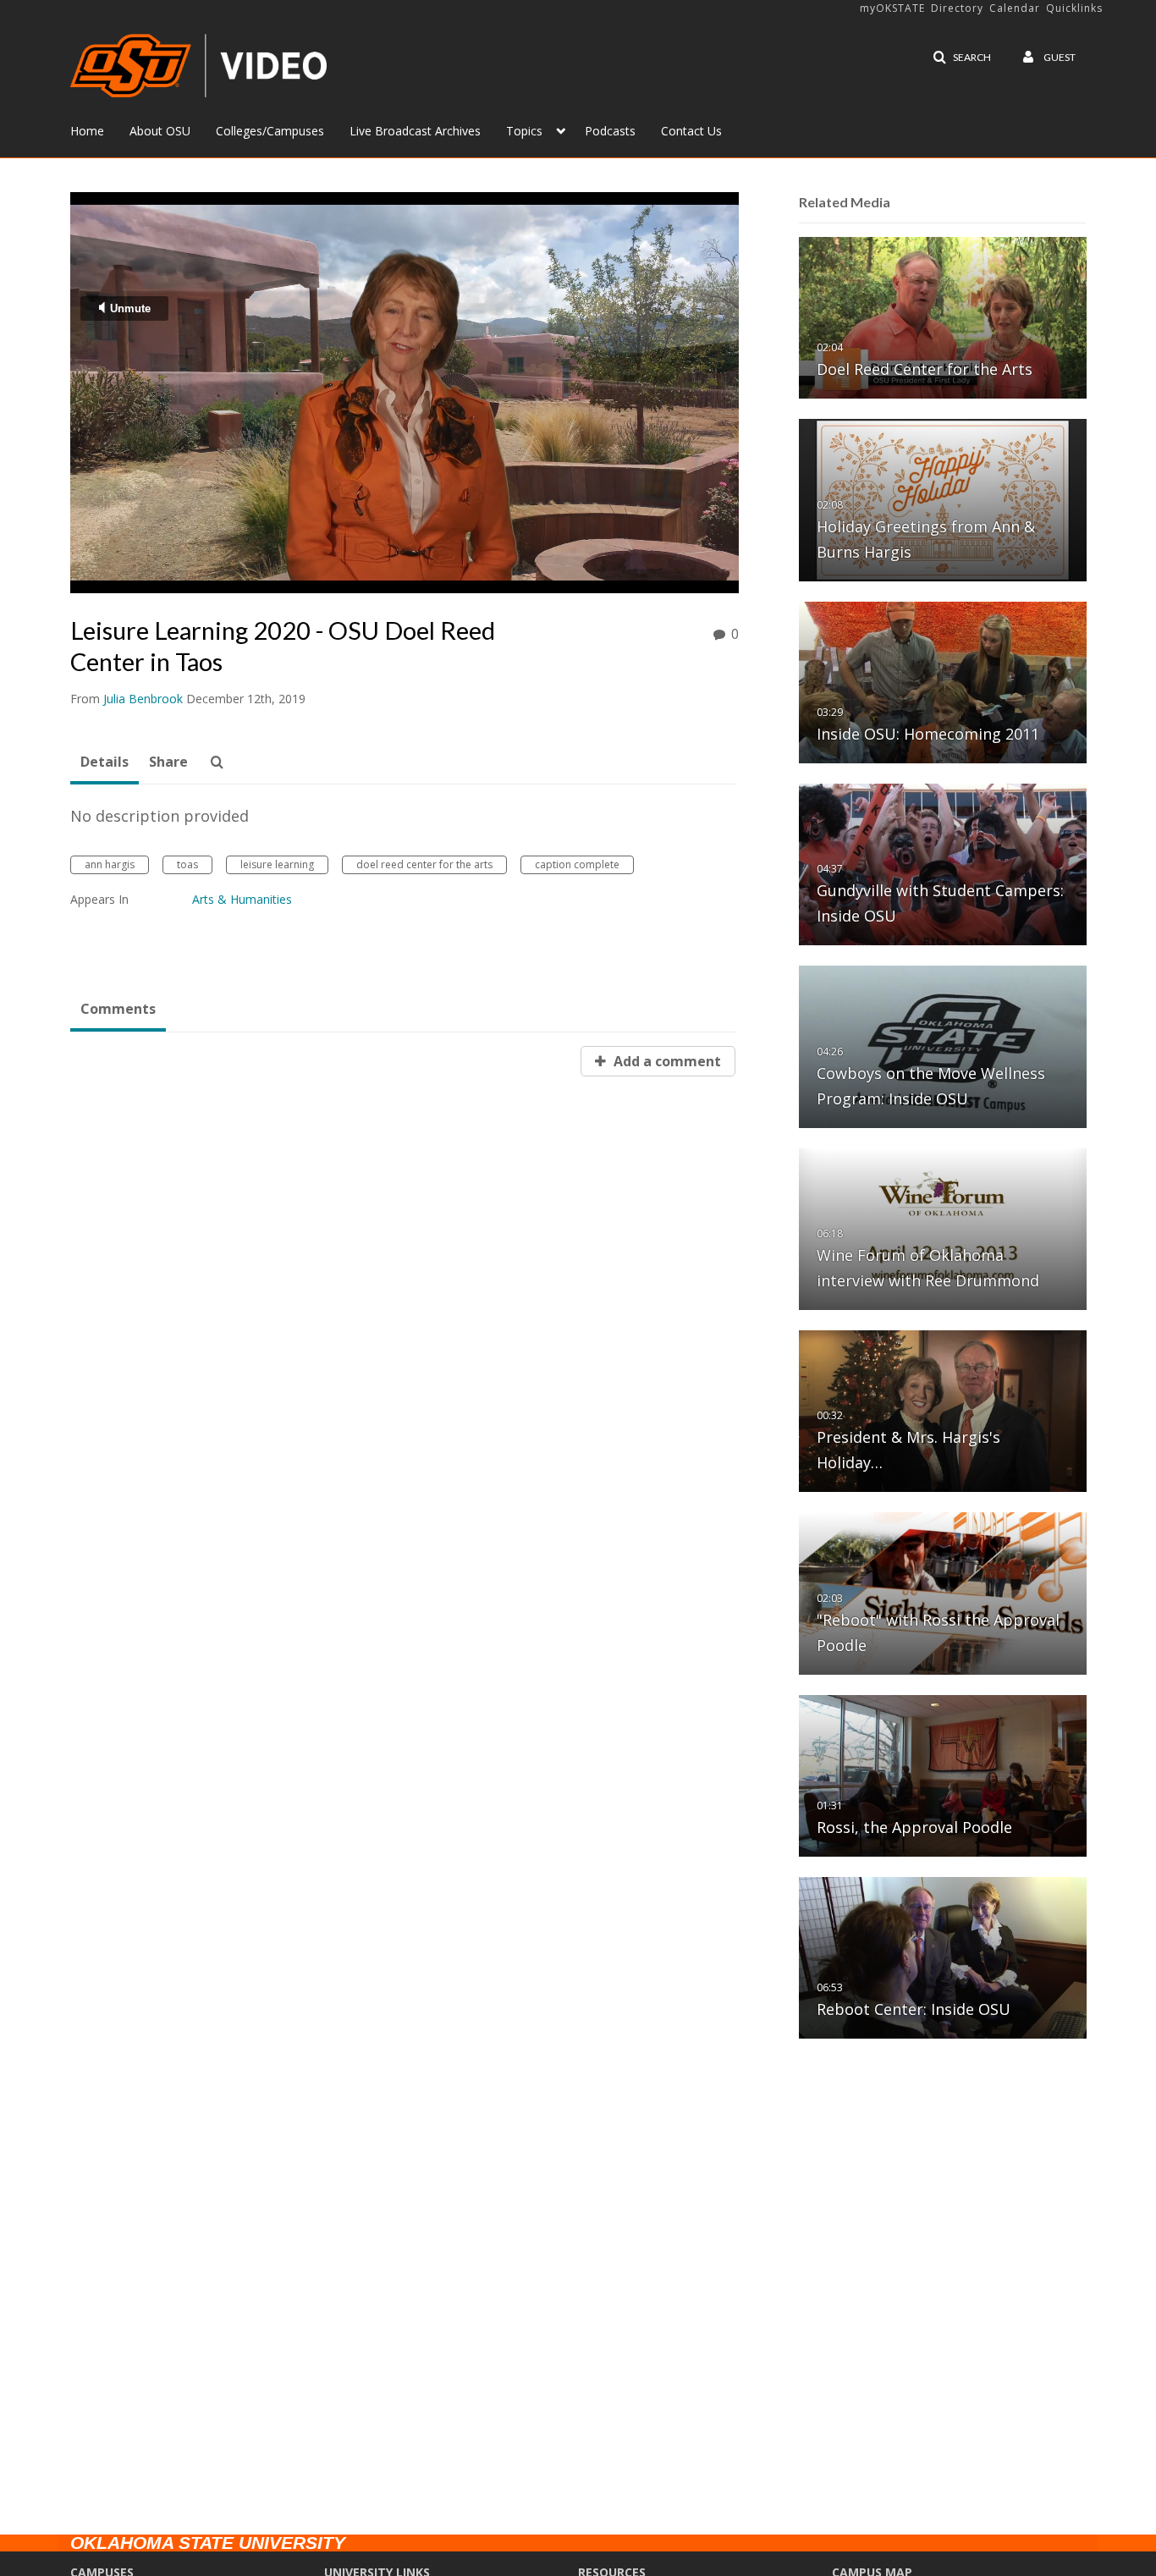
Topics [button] (524, 131)
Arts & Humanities (242, 899)
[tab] (105, 762)
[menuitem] (100, 129)
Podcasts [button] (610, 131)
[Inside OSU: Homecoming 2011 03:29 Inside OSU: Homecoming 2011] (943, 682)
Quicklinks (1074, 8)
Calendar (1015, 8)
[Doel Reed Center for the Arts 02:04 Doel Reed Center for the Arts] (943, 317)
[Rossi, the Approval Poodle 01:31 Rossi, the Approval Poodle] (943, 1775)
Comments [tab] (118, 1009)
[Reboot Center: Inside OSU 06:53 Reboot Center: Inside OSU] (943, 1957)
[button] (962, 58)
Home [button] (87, 131)
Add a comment (666, 1061)
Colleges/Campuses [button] (270, 131)
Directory (957, 8)
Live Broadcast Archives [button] (415, 131)
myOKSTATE (892, 8)
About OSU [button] (160, 131)
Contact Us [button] (691, 131)
